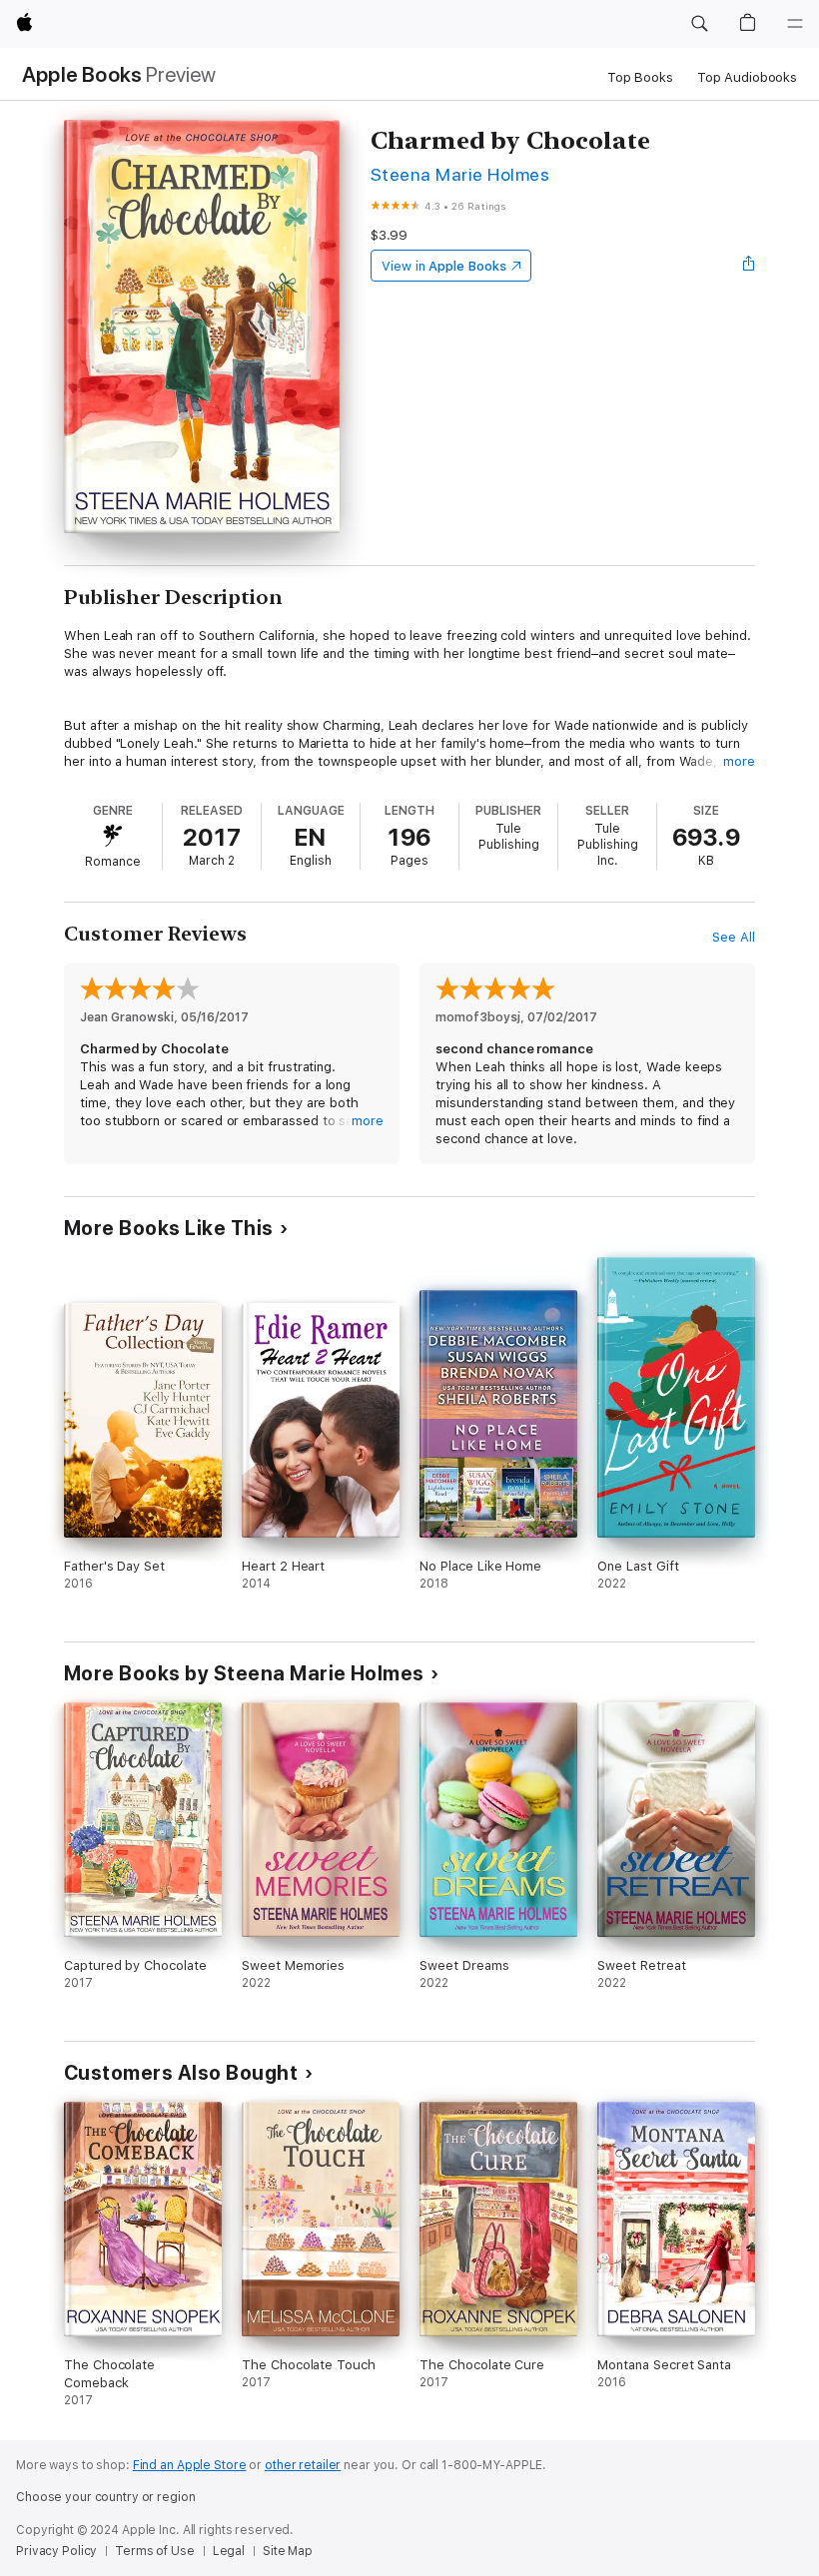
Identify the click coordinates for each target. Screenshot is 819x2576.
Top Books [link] (640, 77)
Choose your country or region (106, 2497)
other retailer (303, 2465)
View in (444, 266)
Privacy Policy (56, 2551)
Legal (229, 2551)
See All (734, 937)
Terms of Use (155, 2551)
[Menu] (795, 24)
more (739, 761)
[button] (699, 24)
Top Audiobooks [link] (747, 77)
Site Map (288, 2551)
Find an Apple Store (190, 2465)
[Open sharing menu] (749, 266)
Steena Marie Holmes (460, 174)
